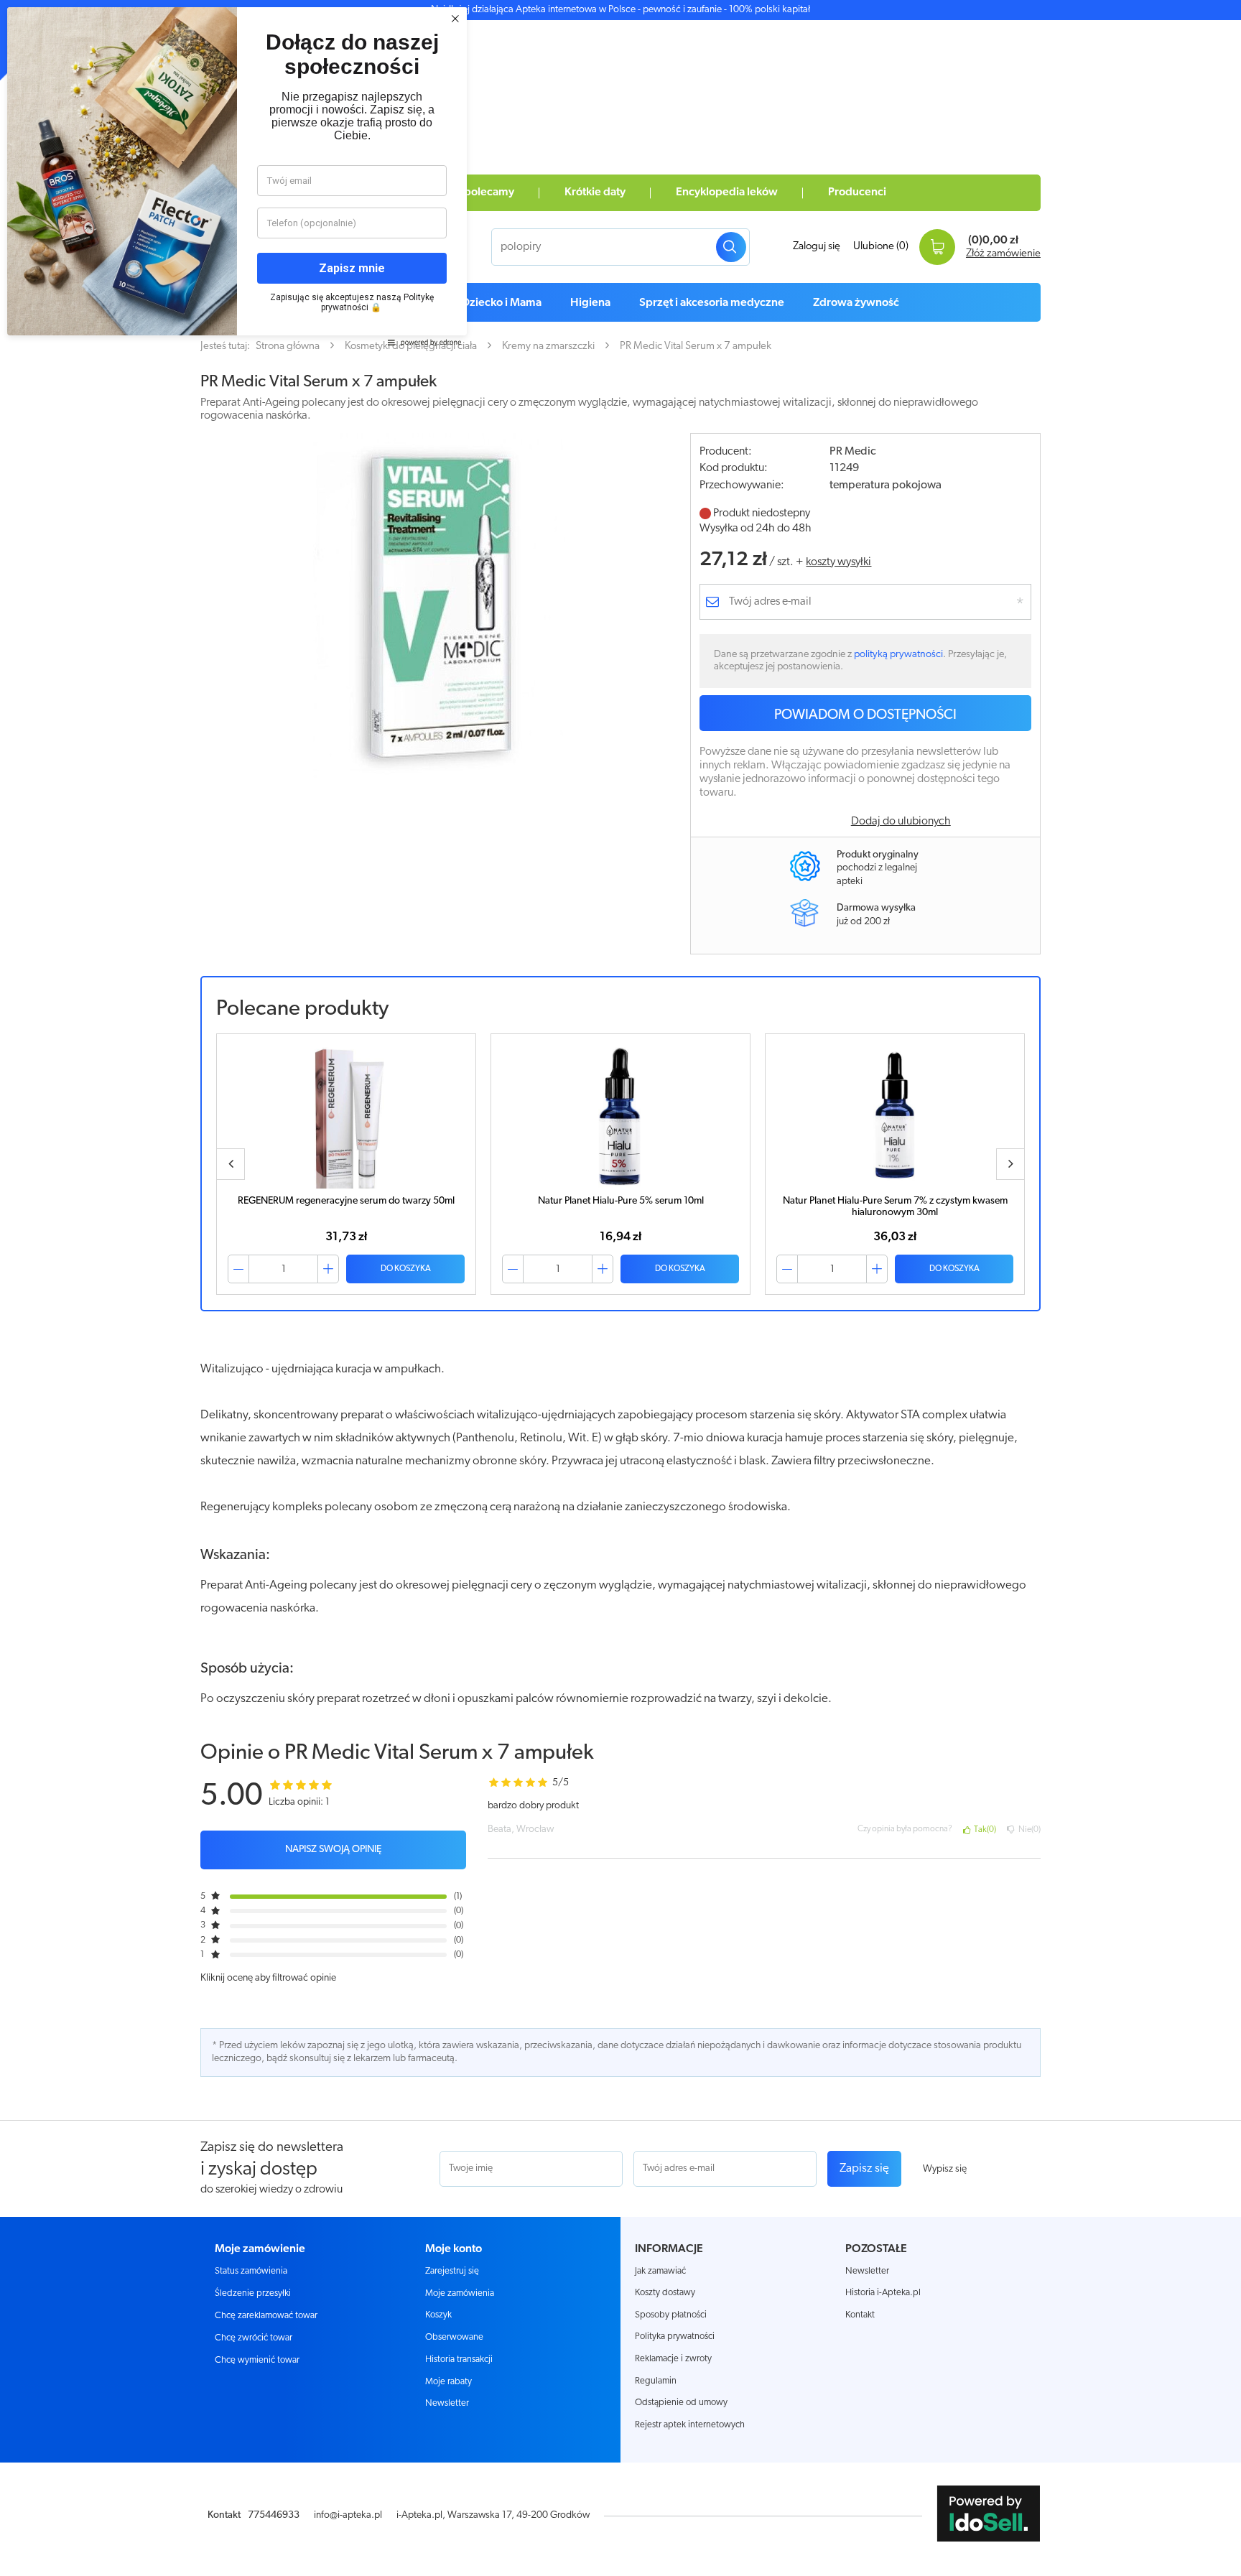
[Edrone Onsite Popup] (620, 1288)
